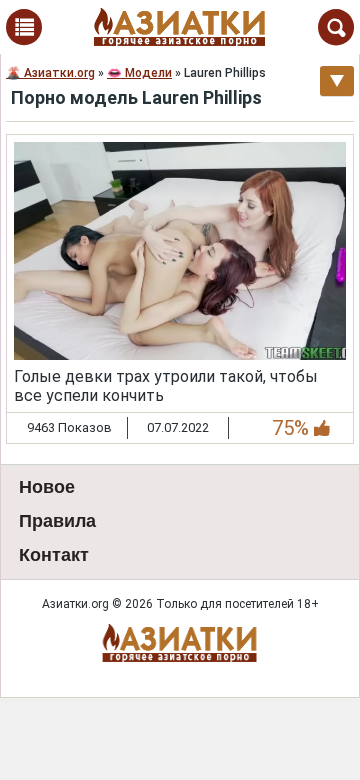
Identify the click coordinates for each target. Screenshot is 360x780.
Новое (47, 487)
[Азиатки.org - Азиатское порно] (180, 27)
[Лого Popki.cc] (180, 643)
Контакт (54, 555)
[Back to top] (304, 724)
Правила (57, 521)
